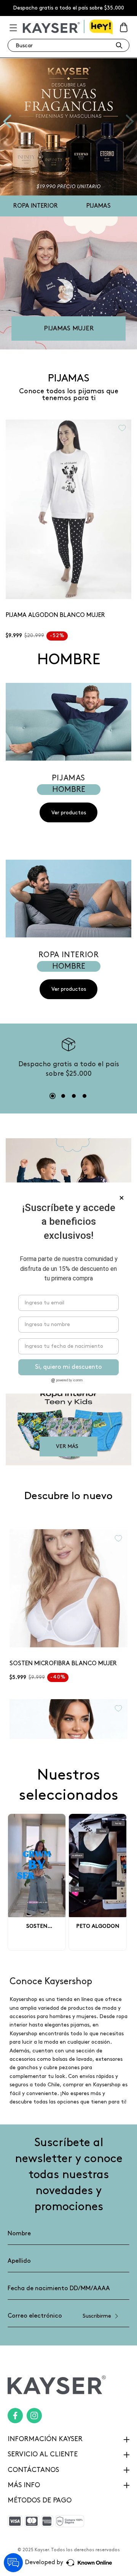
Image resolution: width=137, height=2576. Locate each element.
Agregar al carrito (68, 588)
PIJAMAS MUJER (69, 328)
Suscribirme (97, 2316)
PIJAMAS (99, 206)
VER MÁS (67, 1446)
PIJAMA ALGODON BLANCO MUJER (55, 615)
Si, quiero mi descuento (68, 1367)
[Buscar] (119, 45)
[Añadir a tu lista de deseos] (122, 428)
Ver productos (69, 813)
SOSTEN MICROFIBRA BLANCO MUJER (63, 1664)
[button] (13, 27)
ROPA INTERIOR (36, 206)
